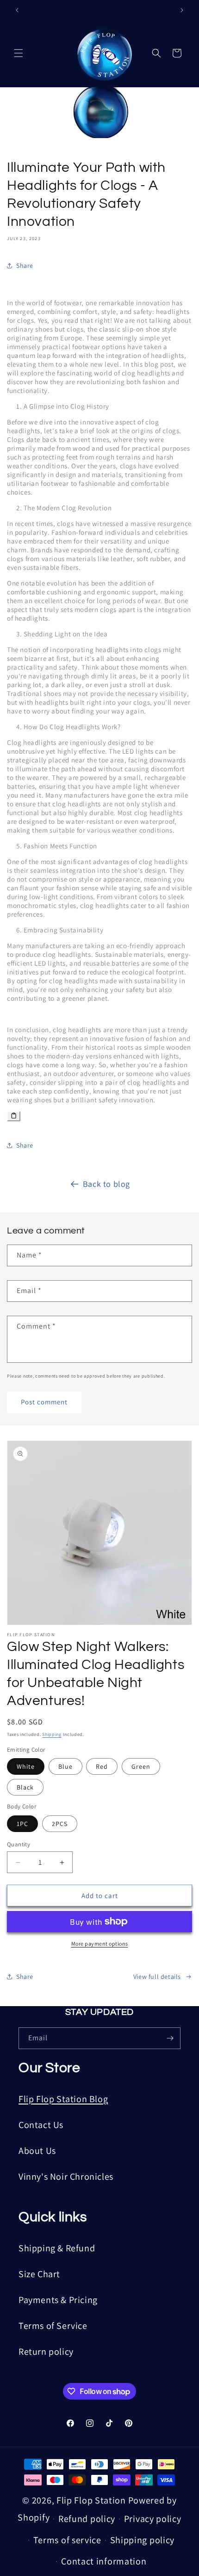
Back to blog (106, 1184)
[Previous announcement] (17, 10)
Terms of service (67, 2540)
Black (25, 1787)
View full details (157, 1977)
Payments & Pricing (58, 2300)
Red (102, 1766)
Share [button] (25, 266)
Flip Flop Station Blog (63, 2099)
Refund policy (87, 2519)
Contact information (104, 2561)
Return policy (46, 2352)
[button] (19, 53)
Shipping (52, 1734)
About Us (37, 2151)
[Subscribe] (170, 2038)
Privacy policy (153, 2519)
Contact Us (41, 2125)
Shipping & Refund (57, 2248)
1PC (22, 1824)
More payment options (100, 1944)
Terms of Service (53, 2326)
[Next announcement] (182, 10)
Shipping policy (143, 2540)
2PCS (60, 1824)
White (26, 1766)
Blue (65, 1766)
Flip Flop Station (92, 2500)
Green (141, 1766)
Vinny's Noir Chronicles (66, 2177)
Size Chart (39, 2274)
